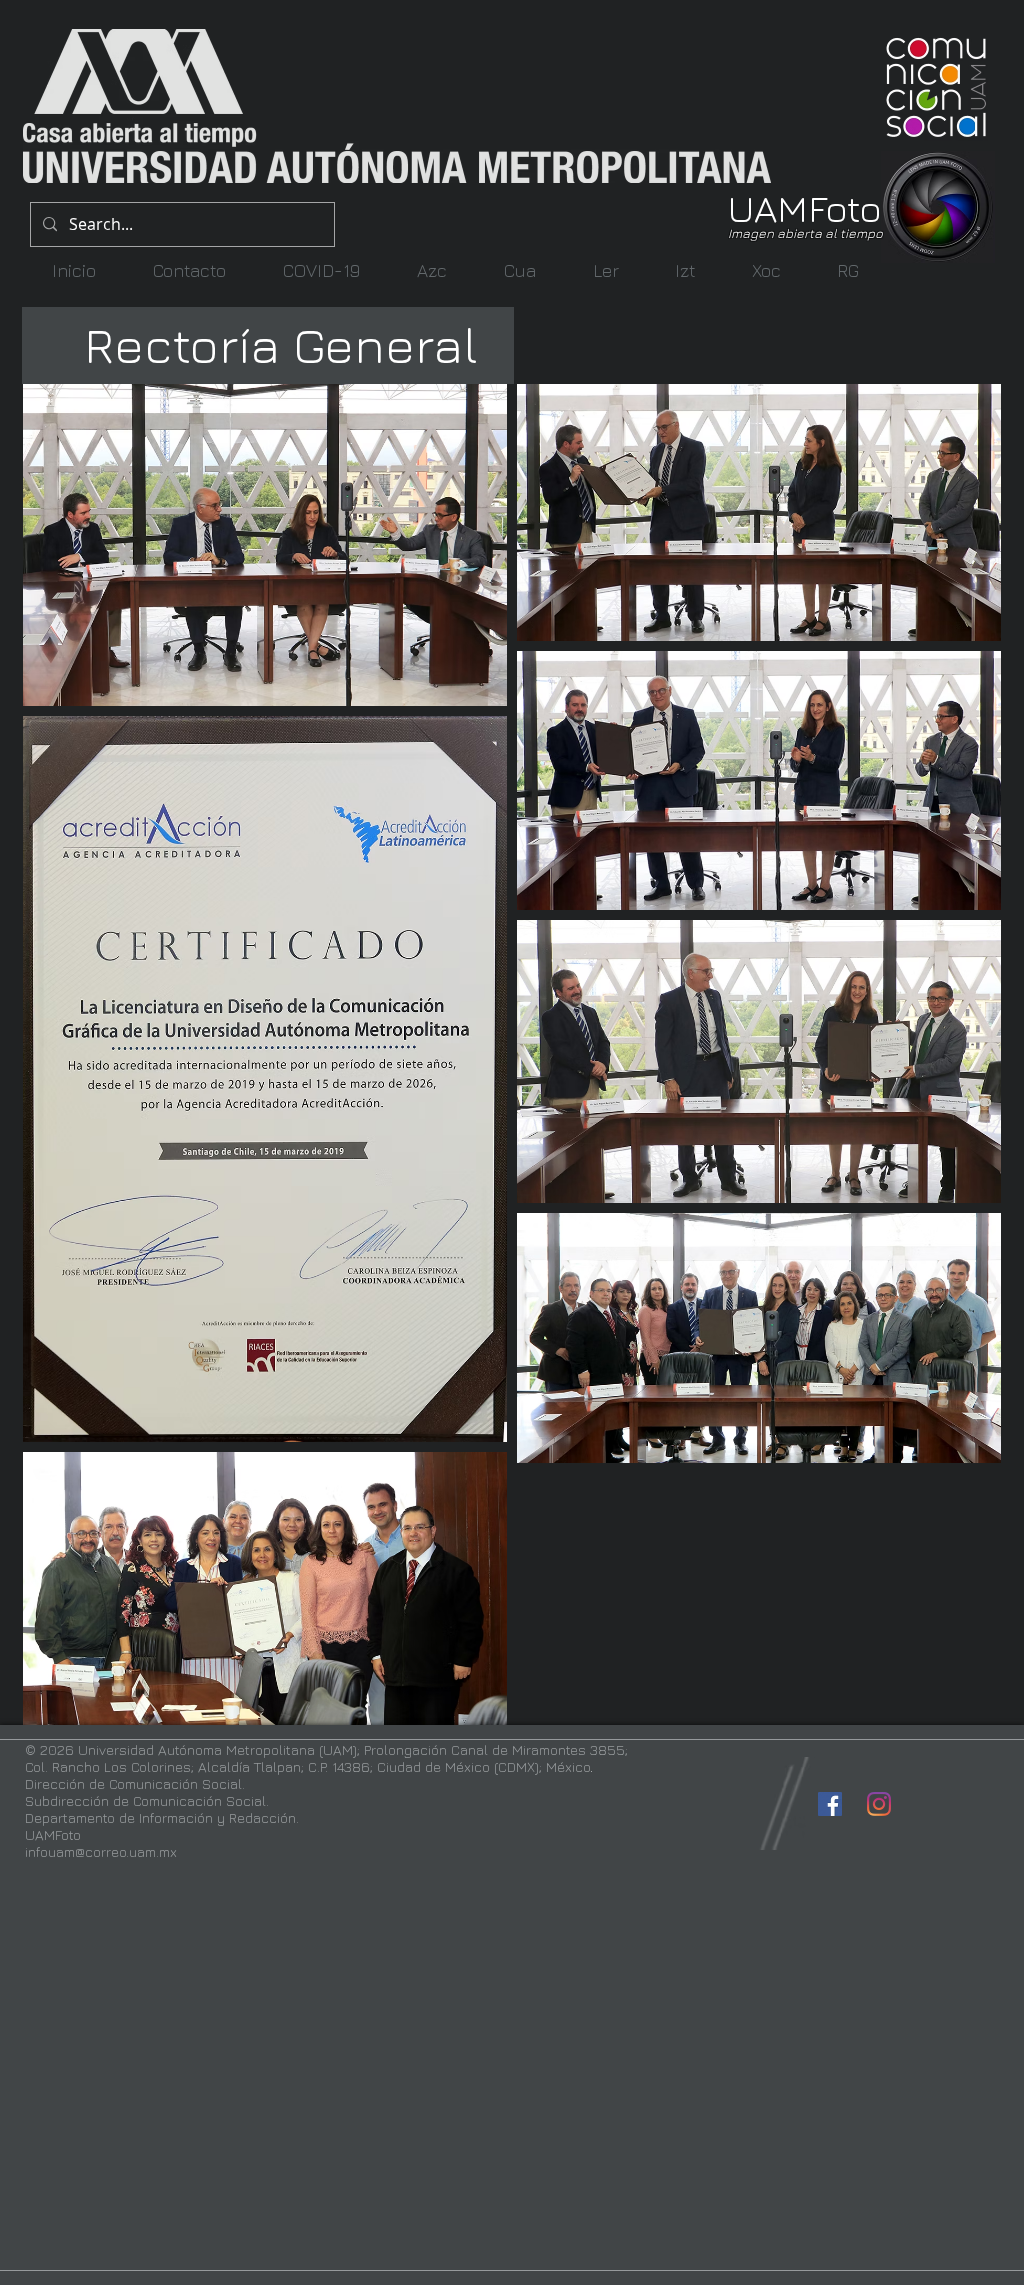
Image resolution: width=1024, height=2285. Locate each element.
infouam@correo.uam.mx (101, 1851)
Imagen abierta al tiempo (805, 233)
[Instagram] (879, 1804)
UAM (768, 207)
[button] (431, 270)
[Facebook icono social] (830, 1804)
